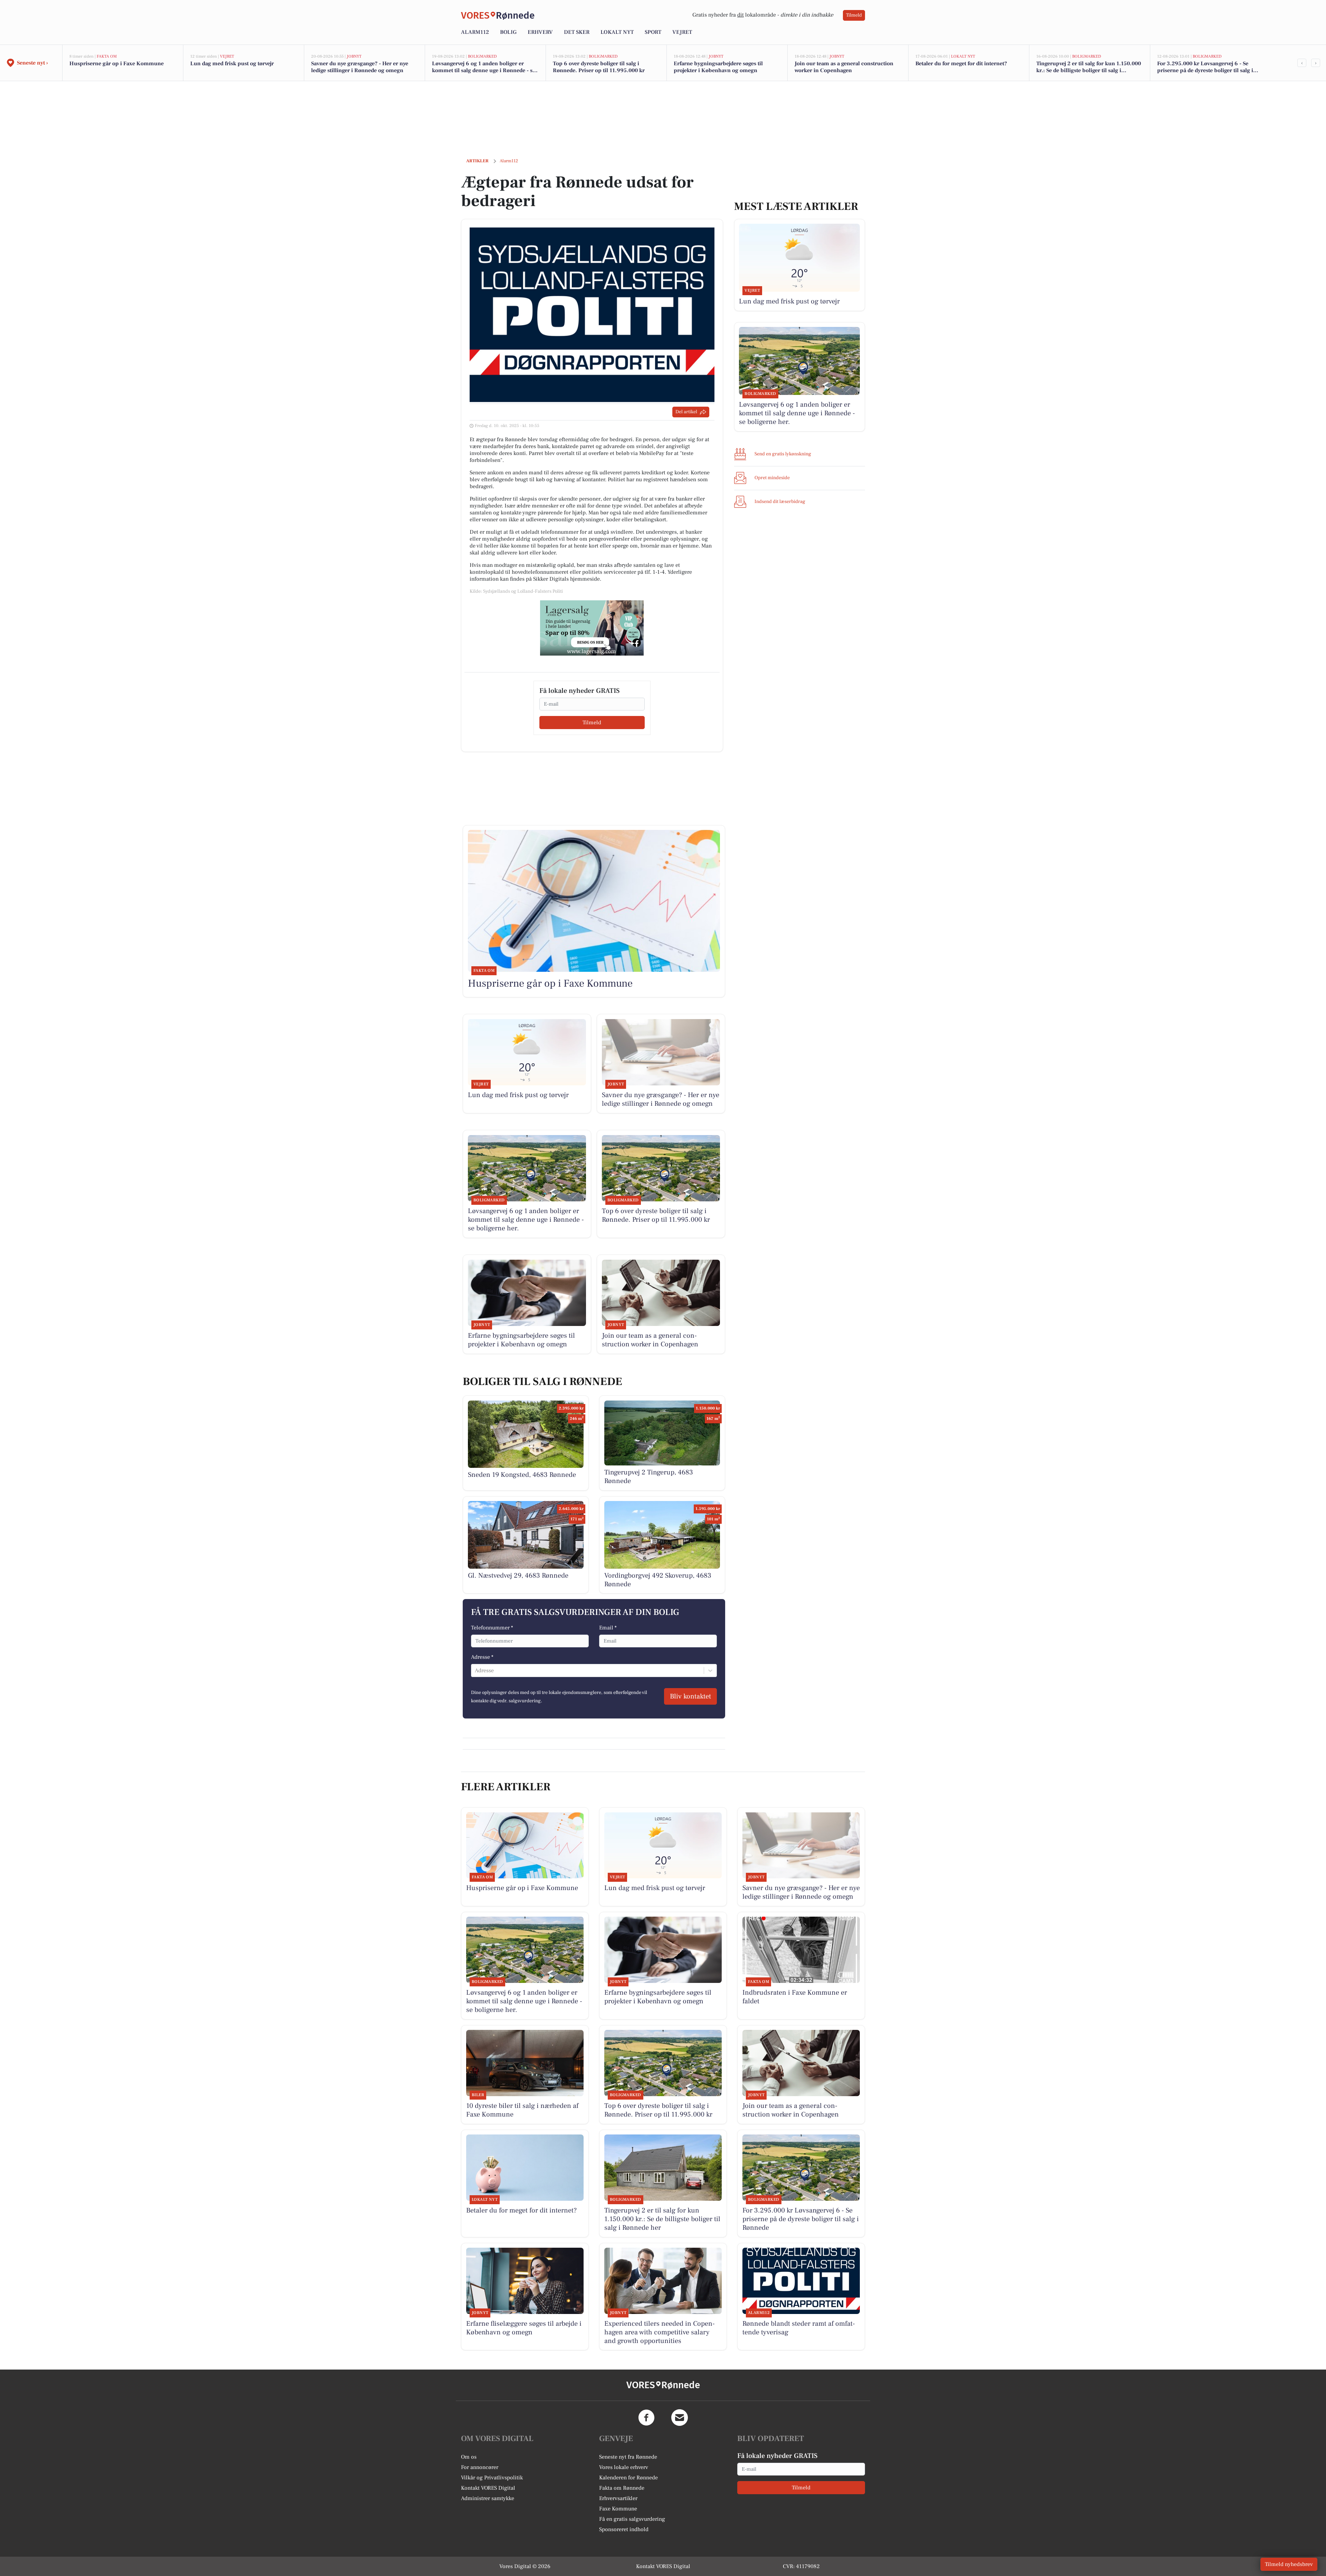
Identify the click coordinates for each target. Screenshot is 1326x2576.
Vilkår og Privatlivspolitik (492, 2478)
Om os (469, 2457)
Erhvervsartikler (618, 2498)
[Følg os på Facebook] (646, 2418)
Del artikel (686, 412)
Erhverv (540, 32)
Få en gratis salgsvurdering (632, 2519)
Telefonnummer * (492, 1628)
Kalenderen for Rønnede (628, 2478)
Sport (653, 32)
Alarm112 (475, 32)
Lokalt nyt (617, 32)
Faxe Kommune (618, 2509)
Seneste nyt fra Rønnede (628, 2457)
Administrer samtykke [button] (488, 2498)
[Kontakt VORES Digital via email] (680, 2418)
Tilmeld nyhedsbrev (1289, 2564)
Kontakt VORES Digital (488, 2488)
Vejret (682, 32)
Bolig (508, 32)
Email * (608, 1628)
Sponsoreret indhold (624, 2529)
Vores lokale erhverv (624, 2467)
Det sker (577, 32)
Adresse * (482, 1657)
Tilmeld (854, 15)
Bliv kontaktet (690, 1696)
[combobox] (475, 1670)
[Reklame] (592, 628)
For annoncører (480, 2467)
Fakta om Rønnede (622, 2488)
